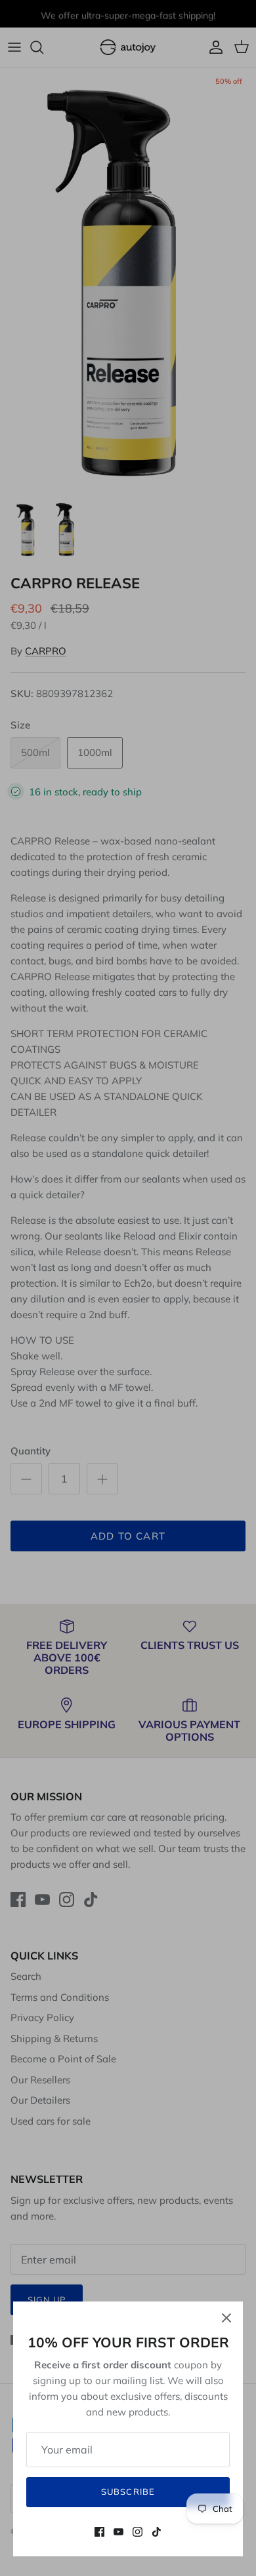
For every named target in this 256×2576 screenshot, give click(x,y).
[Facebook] (99, 2532)
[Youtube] (118, 2532)
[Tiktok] (157, 2532)
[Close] (226, 2318)
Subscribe (128, 2491)
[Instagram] (138, 2532)
